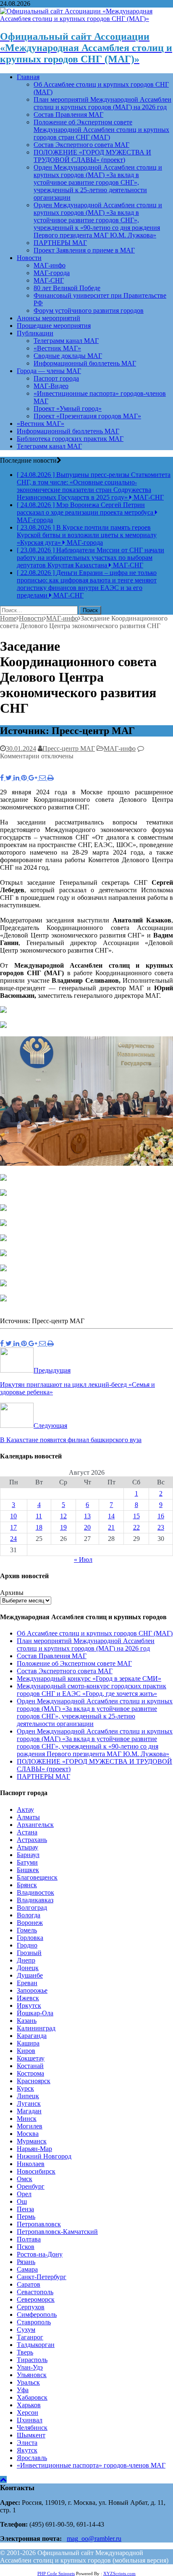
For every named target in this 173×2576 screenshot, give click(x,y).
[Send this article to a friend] (43, 778)
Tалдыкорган (36, 2345)
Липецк (28, 2096)
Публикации (35, 333)
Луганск (29, 2103)
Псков (26, 2247)
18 (39, 1527)
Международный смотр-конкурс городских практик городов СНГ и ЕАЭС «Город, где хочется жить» (92, 1690)
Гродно (27, 1945)
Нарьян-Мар (34, 2149)
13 (87, 1516)
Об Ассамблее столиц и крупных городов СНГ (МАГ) (95, 1633)
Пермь (26, 2217)
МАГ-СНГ (49, 280)
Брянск (27, 1885)
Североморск (36, 2299)
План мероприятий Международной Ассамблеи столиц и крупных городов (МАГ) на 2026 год (102, 103)
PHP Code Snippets (56, 2573)
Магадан (29, 2111)
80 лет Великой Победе (67, 288)
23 (161, 1527)
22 (136, 1527)
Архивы (12, 1593)
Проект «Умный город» (68, 408)
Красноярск (34, 2081)
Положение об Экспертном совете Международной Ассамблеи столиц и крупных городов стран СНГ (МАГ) (101, 130)
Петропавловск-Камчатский (57, 2232)
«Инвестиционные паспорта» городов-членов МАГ (91, 2465)
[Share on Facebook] (3, 778)
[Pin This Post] (25, 778)
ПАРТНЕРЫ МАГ (60, 243)
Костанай (30, 2066)
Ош (22, 2201)
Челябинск (32, 2428)
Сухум (26, 2330)
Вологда (29, 1915)
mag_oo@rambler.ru (94, 2539)
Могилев (30, 2126)
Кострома (30, 2073)
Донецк (28, 1968)
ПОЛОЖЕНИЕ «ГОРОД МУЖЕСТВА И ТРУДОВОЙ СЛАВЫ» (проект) (92, 156)
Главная (28, 77)
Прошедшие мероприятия (54, 326)
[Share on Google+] (34, 778)
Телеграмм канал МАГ (66, 341)
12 (63, 1516)
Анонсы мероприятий (48, 318)
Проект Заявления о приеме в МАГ (84, 250)
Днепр (26, 1960)
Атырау (28, 1847)
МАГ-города (52, 273)
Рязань (26, 2262)
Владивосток (35, 1892)
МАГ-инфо (50, 265)
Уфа (23, 2390)
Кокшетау (31, 2058)
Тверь (25, 2352)
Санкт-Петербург (42, 2277)
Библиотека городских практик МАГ (70, 439)
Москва (28, 2134)
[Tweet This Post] (9, 778)
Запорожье (32, 1990)
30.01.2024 (21, 748)
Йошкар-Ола (35, 2013)
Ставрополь (34, 2322)
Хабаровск (32, 2397)
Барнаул (28, 1855)
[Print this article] (51, 778)
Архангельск (35, 1825)
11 (39, 1516)
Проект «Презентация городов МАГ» (87, 416)
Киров (26, 2051)
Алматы (28, 1817)
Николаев (31, 2164)
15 (136, 1516)
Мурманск (32, 2141)
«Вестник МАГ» (57, 348)
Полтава (29, 2239)
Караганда (32, 2036)
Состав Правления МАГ (68, 115)
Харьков (29, 2405)
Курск (25, 2088)
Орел (24, 2194)
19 (63, 1527)
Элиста (27, 2443)
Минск (27, 2119)
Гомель (27, 1930)
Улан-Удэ (30, 2367)
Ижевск (28, 1998)
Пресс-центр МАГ (69, 748)
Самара (27, 2269)
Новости (29, 258)
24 (13, 1539)
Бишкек (28, 1870)
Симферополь (37, 2315)
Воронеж (30, 1923)
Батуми (27, 1862)
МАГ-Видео (51, 386)
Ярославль (32, 2458)
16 (161, 1516)
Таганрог (30, 2337)
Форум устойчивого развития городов (89, 310)
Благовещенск (37, 1877)
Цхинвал (30, 2420)
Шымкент (31, 2435)
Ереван (27, 1983)
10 (13, 1516)
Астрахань (32, 1840)
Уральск (28, 2382)
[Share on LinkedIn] (17, 778)
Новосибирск (36, 2171)
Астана (27, 1832)
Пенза (25, 2209)
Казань (27, 2021)
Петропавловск (39, 2224)
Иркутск (29, 2005)
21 (111, 1527)
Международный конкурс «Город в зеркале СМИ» (89, 1678)
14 (111, 1516)
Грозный (29, 1953)
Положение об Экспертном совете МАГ (74, 1663)
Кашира (28, 2043)
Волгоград (32, 1908)
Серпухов (31, 2307)
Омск (25, 2179)
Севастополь (35, 2292)
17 (13, 1527)
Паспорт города (56, 378)
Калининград (36, 2028)
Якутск (27, 2450)
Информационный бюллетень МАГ (85, 363)
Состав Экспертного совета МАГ (81, 145)
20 (87, 1527)
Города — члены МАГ (49, 371)
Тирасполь (32, 2360)
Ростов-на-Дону (40, 2254)
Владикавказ (35, 1900)
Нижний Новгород (44, 2156)
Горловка (30, 1938)
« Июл (83, 1560)
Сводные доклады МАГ (68, 356)
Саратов (29, 2284)
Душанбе (30, 1975)
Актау (25, 1810)
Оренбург (31, 2186)
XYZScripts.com (119, 2573)
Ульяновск (32, 2375)
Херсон (28, 2412)
